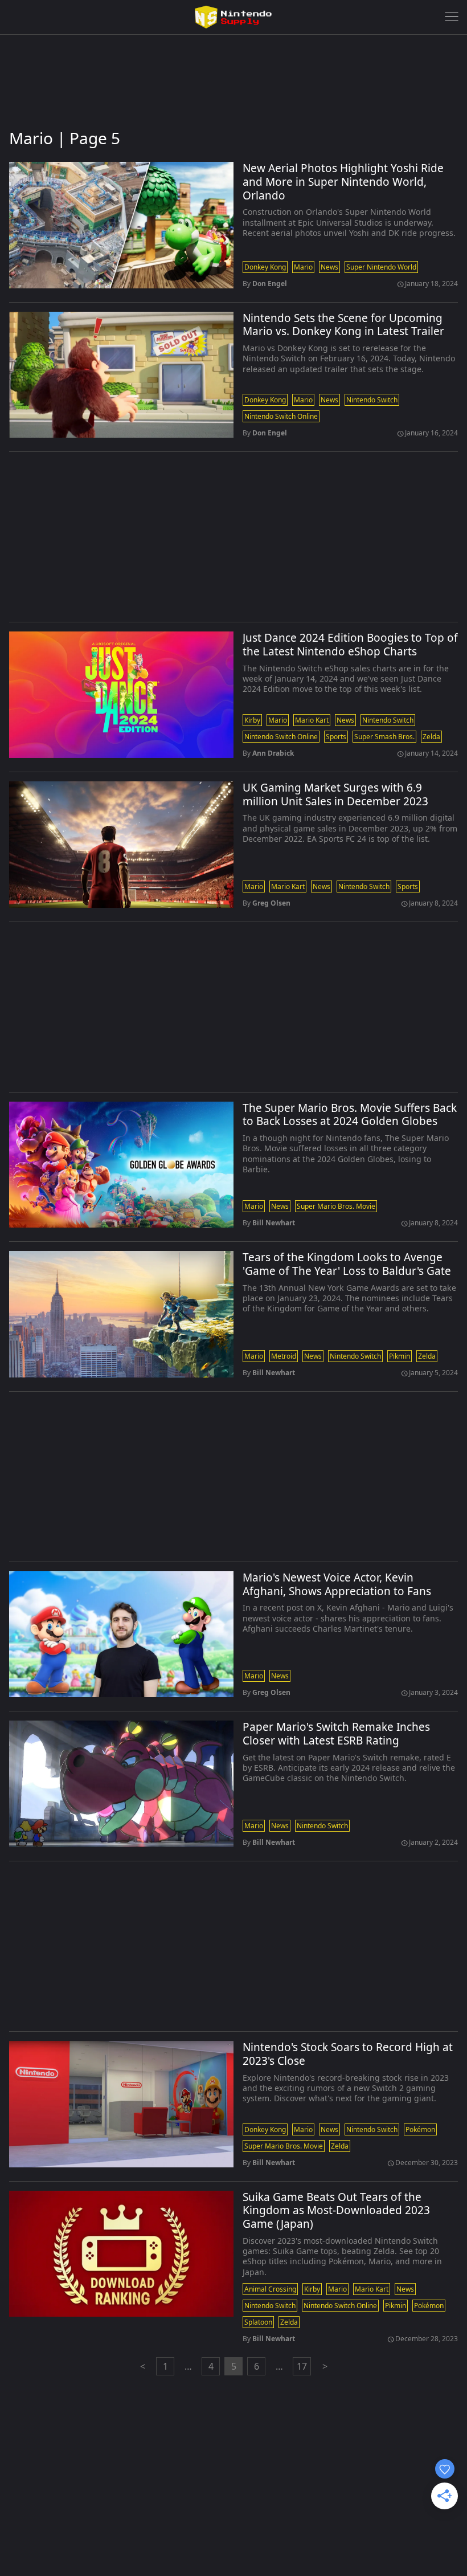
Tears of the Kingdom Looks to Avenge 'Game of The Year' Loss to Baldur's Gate (347, 1265)
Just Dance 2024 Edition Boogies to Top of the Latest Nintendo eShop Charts (350, 645)
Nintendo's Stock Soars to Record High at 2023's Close (348, 2055)
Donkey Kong (265, 267)
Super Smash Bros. (384, 737)
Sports (336, 737)
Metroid (284, 1356)
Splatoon (258, 2322)
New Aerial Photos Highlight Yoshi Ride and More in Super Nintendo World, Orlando (343, 182)
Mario (303, 267)
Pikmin (400, 1356)
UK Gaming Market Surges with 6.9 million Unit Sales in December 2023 (335, 795)
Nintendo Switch (372, 400)
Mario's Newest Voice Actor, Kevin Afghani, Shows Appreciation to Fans (337, 1585)
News (329, 267)
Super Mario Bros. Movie (336, 1206)
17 (302, 2366)
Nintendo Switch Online (281, 416)
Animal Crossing (270, 2289)
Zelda (431, 737)
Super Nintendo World (381, 267)
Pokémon (420, 2129)
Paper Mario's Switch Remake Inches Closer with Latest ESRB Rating (336, 1734)
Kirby (252, 720)
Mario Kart (312, 720)
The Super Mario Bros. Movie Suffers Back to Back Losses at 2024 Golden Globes (350, 1115)
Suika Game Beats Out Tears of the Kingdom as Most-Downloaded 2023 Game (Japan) (336, 2211)
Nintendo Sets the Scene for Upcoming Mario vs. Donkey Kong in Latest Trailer (343, 325)
